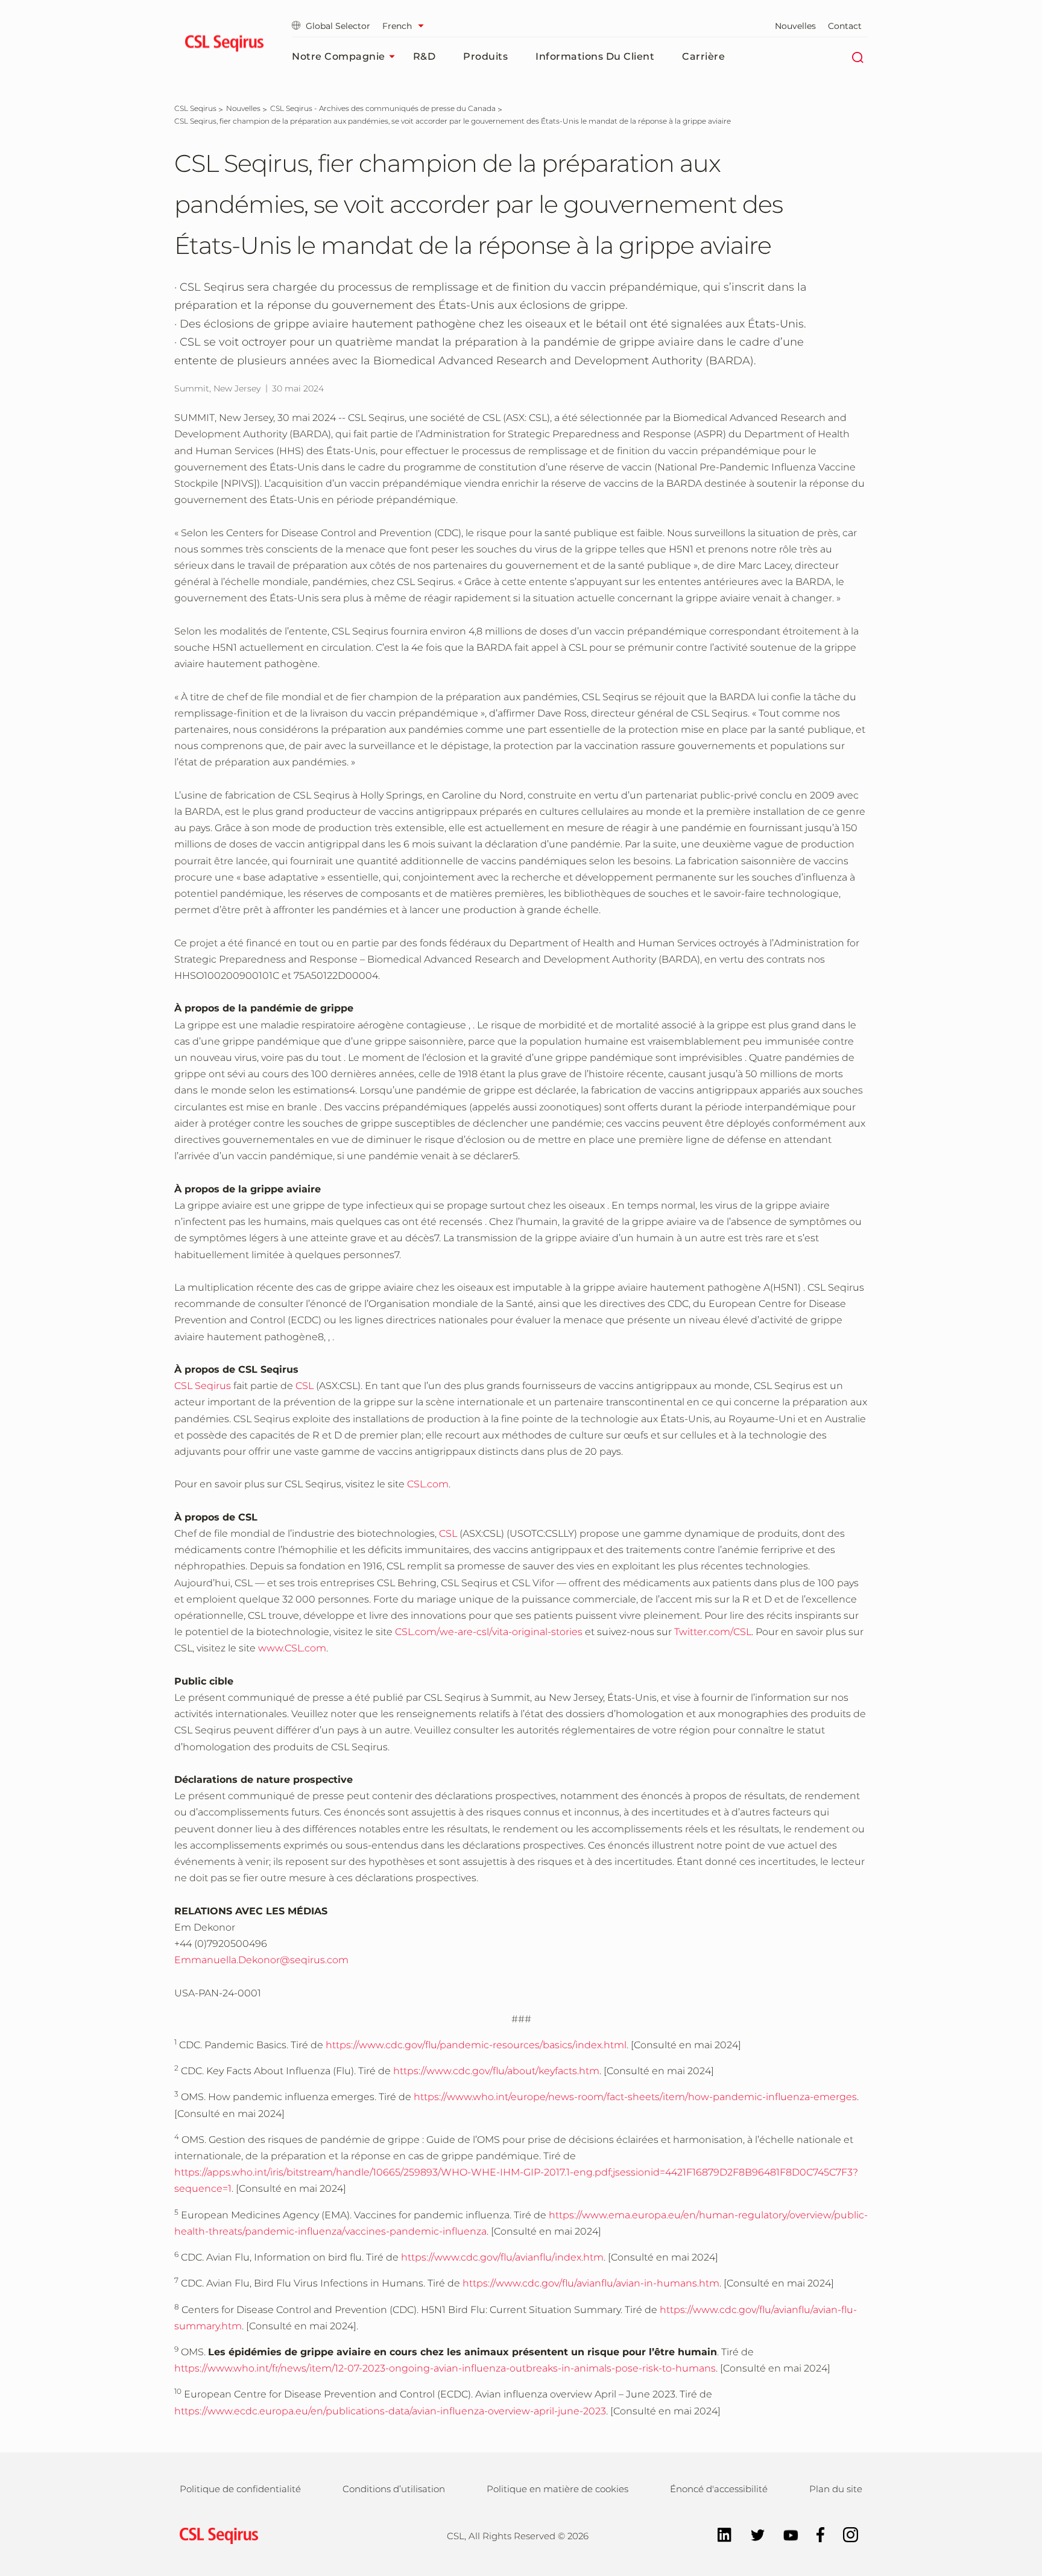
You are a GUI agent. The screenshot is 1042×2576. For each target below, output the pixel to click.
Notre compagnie (339, 56)
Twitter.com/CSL (713, 1632)
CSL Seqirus (203, 1386)
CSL (305, 1386)
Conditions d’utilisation (394, 2489)
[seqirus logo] (224, 45)
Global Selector (338, 26)
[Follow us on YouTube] (785, 2534)
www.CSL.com (292, 1648)
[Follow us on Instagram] (845, 2534)
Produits (485, 56)
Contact (845, 26)
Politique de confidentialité (240, 2489)
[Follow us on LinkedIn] (718, 2534)
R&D (425, 56)
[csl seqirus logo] (216, 2535)
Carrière (703, 56)
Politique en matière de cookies (557, 2489)
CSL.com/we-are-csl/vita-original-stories (489, 1632)
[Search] (857, 57)
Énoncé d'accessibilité (719, 2489)
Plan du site (836, 2489)
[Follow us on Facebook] (815, 2534)
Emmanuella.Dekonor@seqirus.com (261, 1960)
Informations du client (595, 56)
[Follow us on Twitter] (752, 2534)
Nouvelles (795, 26)
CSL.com (428, 1484)
